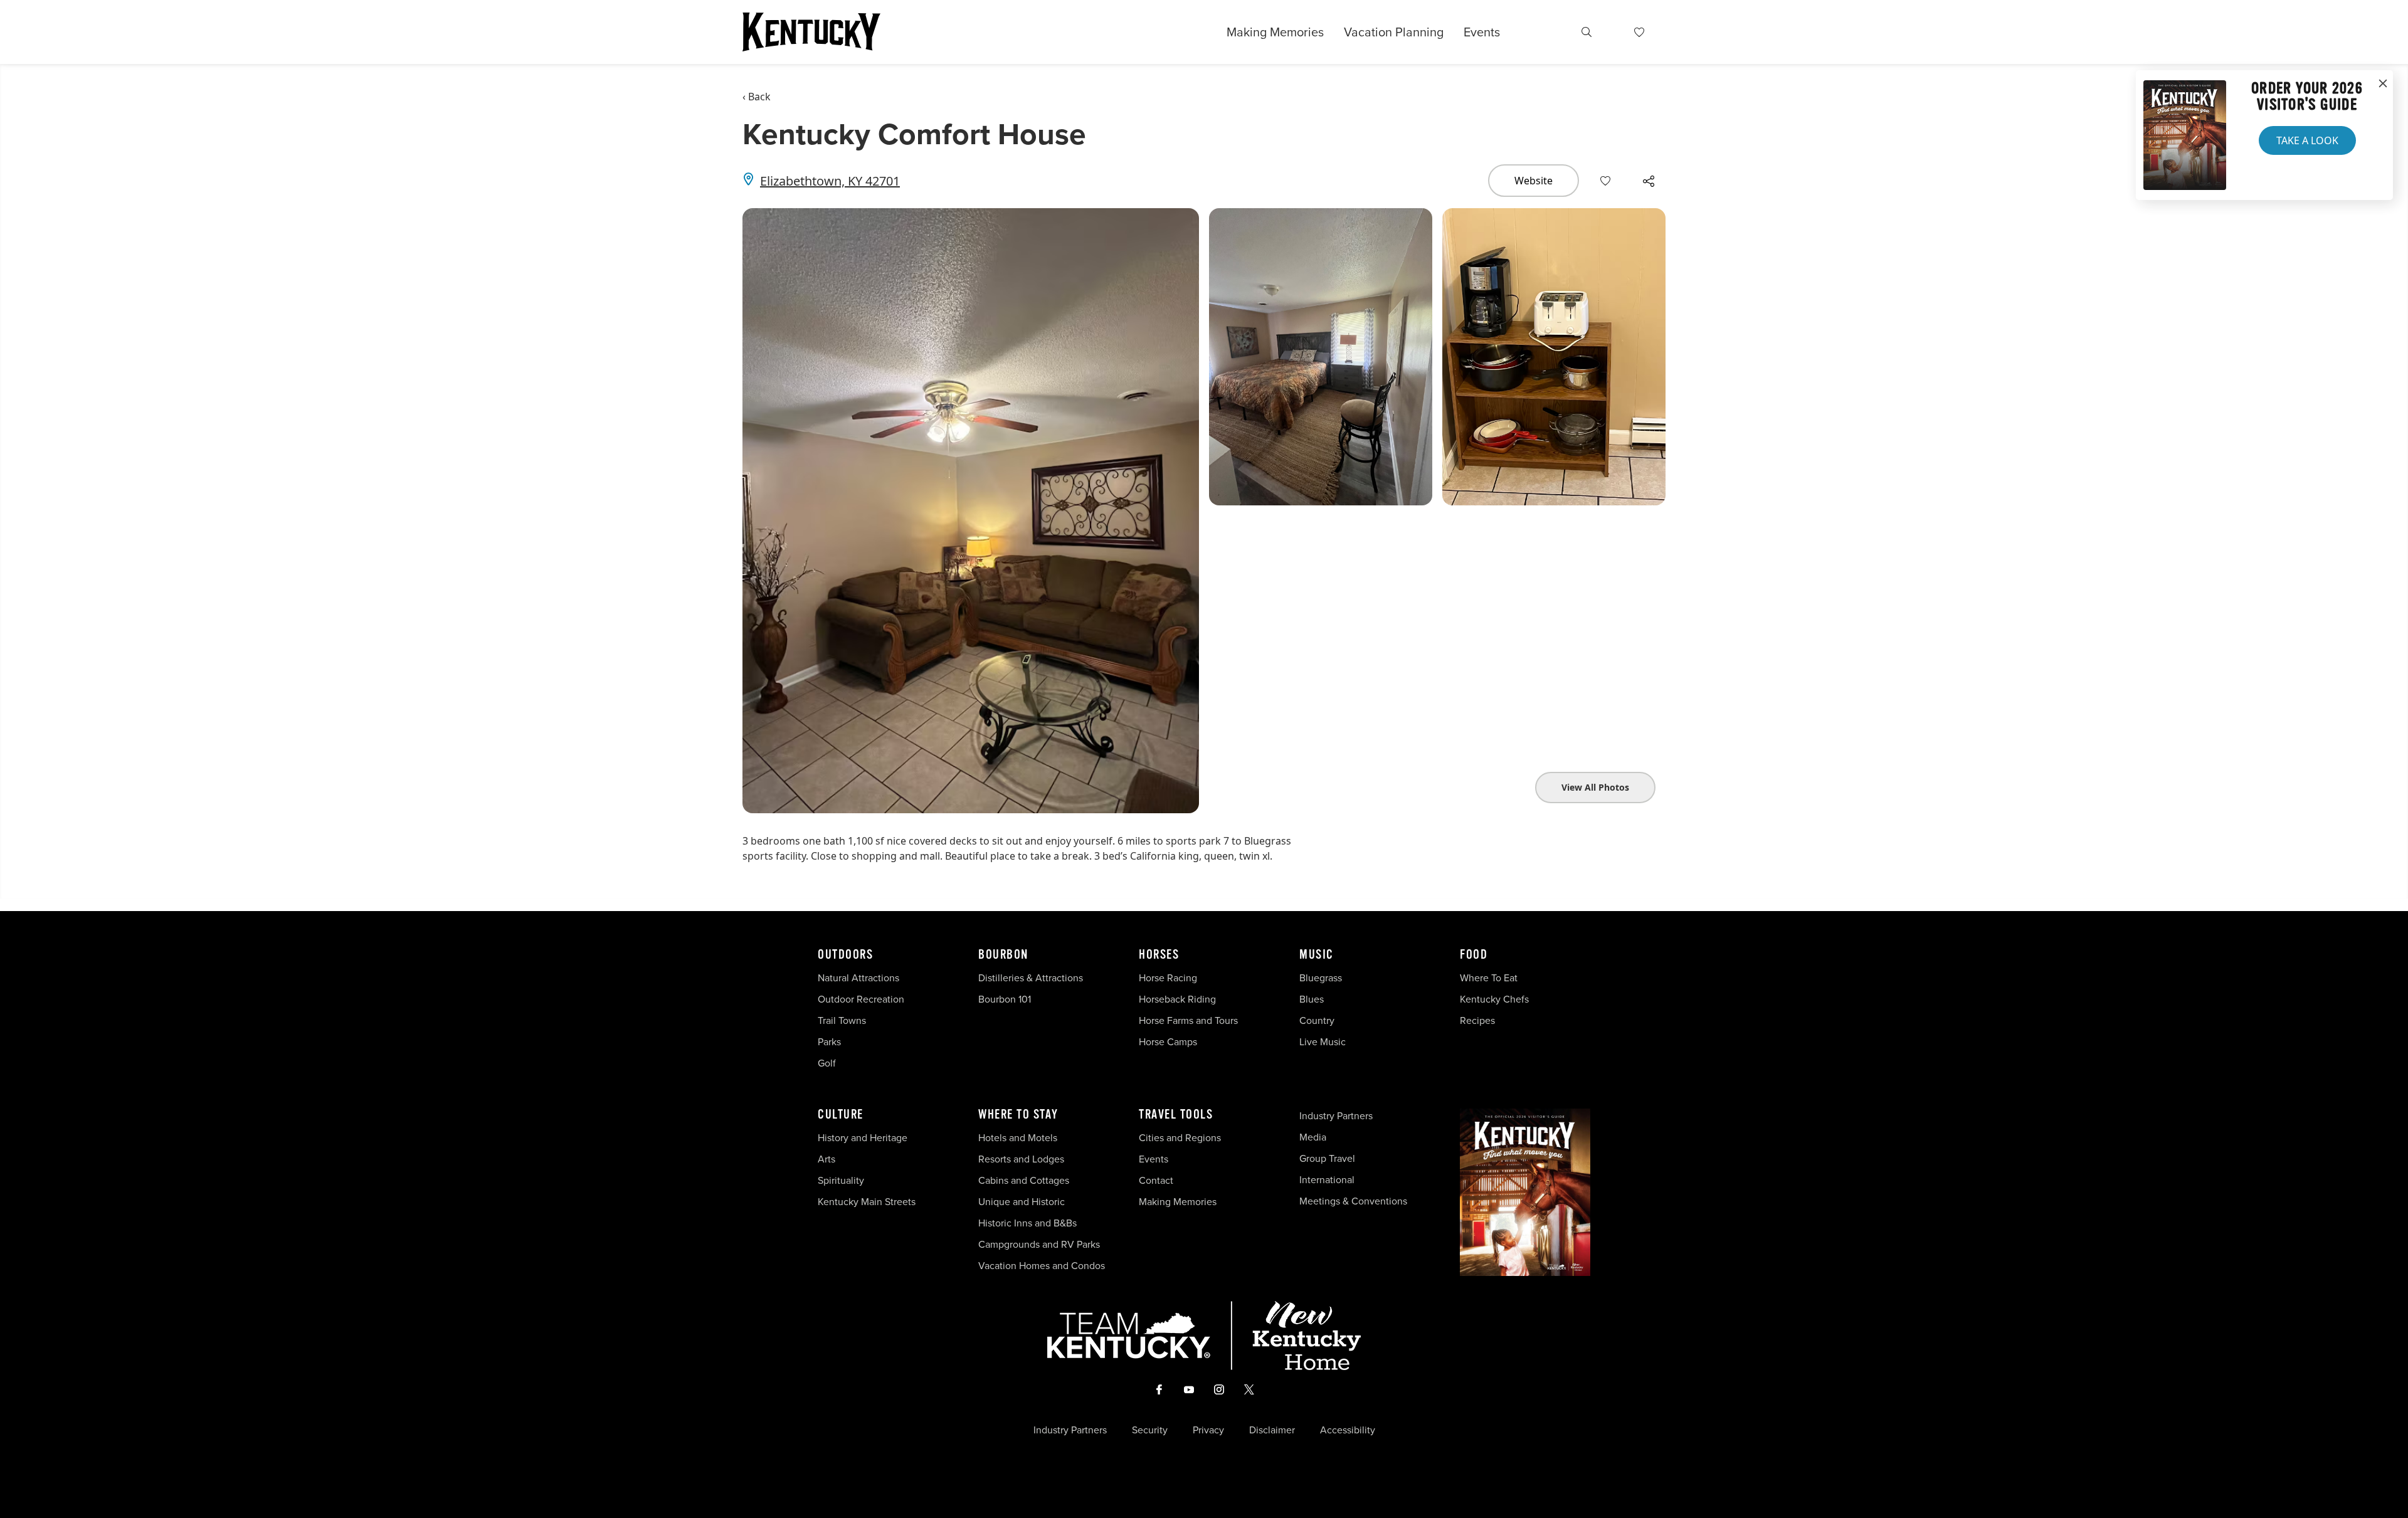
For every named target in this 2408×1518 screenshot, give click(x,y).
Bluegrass (1321, 978)
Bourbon (1003, 955)
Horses (1159, 955)
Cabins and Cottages (1024, 1180)
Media (1313, 1137)
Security (1150, 1430)
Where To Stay (1018, 1115)
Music (1317, 955)
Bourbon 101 (1005, 999)
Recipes (1479, 1020)
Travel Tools (1176, 1115)
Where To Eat (1489, 978)
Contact (1156, 1180)
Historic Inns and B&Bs (1027, 1223)
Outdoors (845, 955)
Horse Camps (1168, 1042)
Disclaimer (1272, 1430)
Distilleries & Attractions (1031, 978)
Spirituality (842, 1180)
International (1327, 1180)
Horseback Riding (1177, 999)
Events (1482, 32)
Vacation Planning (1394, 32)
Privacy (1208, 1430)
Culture (841, 1115)
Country (1317, 1020)
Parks (829, 1042)
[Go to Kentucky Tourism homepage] (811, 32)
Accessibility (1348, 1430)
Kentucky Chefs (1494, 999)
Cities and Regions (1180, 1138)
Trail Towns (842, 1020)
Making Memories (1275, 32)
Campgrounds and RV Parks (1039, 1244)
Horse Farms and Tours (1188, 1020)
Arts (826, 1159)
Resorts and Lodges (1021, 1159)
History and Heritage (864, 1138)
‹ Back (757, 97)
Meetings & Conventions (1353, 1201)
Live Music (1323, 1042)
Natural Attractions (858, 978)
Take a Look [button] (2307, 140)
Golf (827, 1063)
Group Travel (1327, 1158)
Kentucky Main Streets (867, 1202)
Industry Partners (1336, 1116)
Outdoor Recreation (861, 999)
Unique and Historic (1022, 1202)
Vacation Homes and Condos (1042, 1266)
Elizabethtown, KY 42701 (830, 181)
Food (1474, 955)
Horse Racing (1168, 978)
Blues (1312, 999)
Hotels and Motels (1018, 1138)
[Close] (2383, 84)
